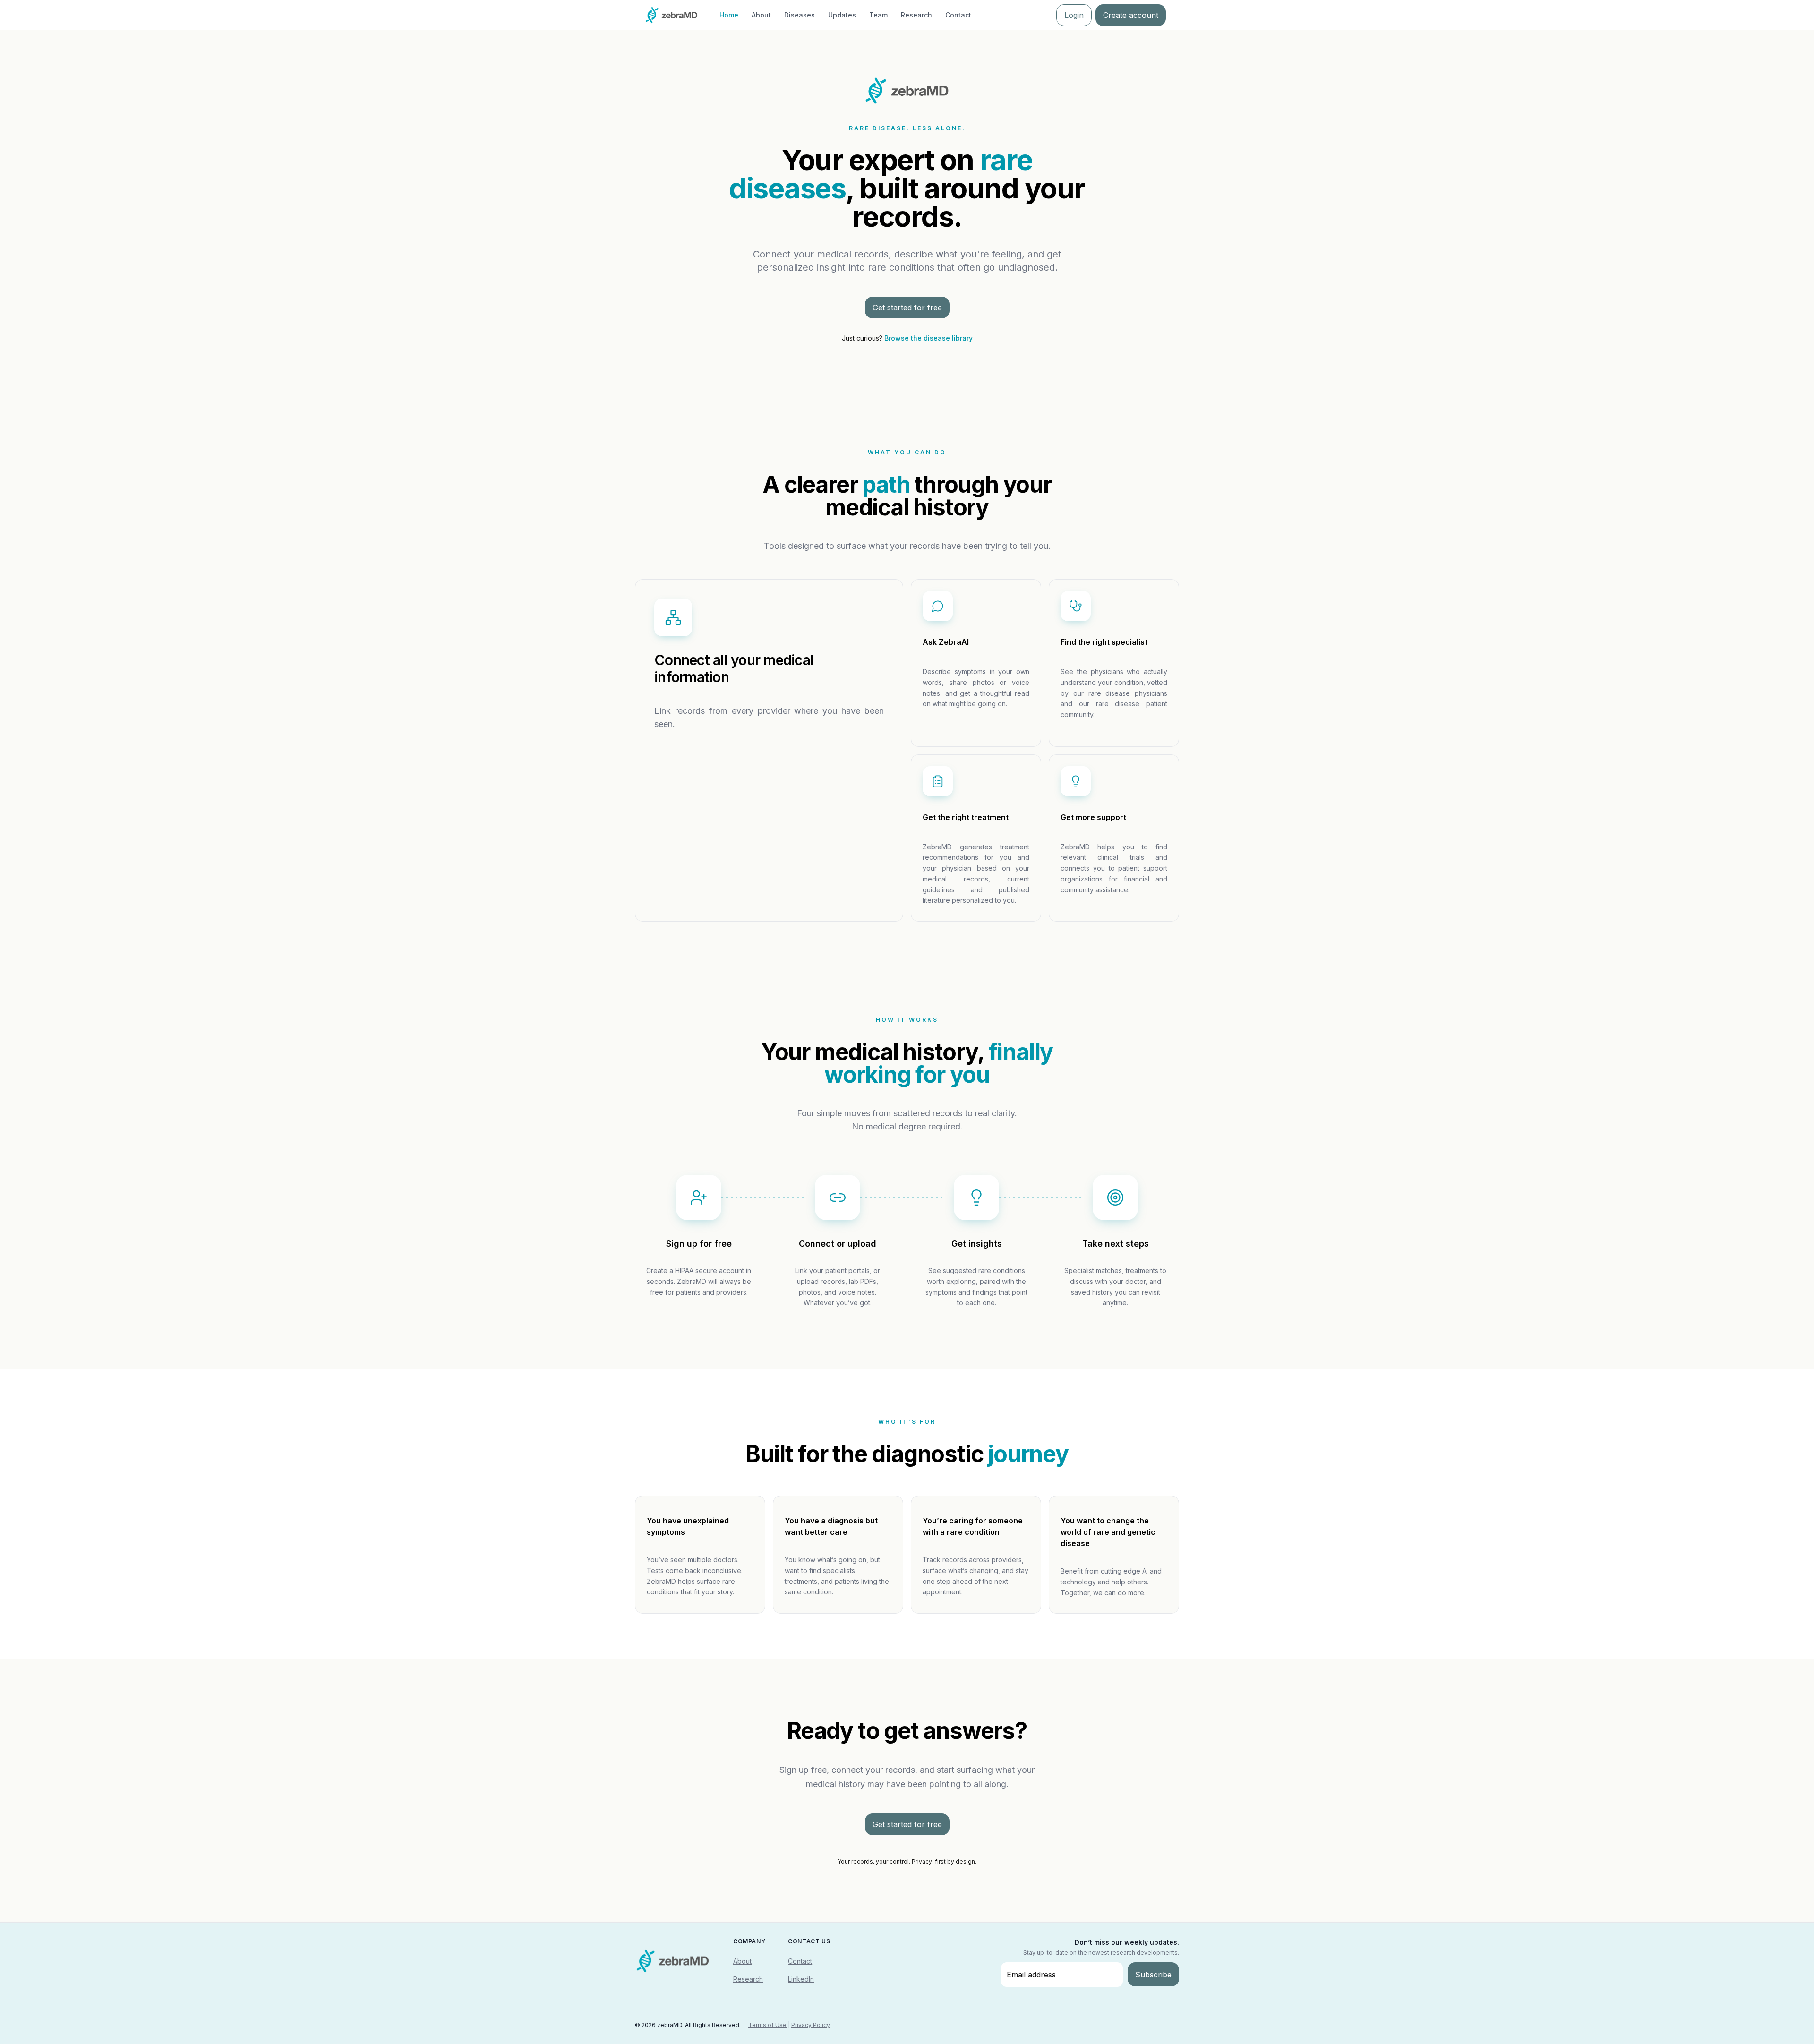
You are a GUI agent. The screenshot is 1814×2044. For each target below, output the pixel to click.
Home (729, 15)
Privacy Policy (811, 2025)
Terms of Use (767, 2025)
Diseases (800, 15)
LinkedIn (801, 1979)
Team (878, 15)
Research (916, 15)
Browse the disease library (928, 338)
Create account (1131, 15)
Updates (842, 15)
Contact (958, 15)
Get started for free (907, 308)
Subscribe (1153, 1975)
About (761, 15)
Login (1074, 15)
